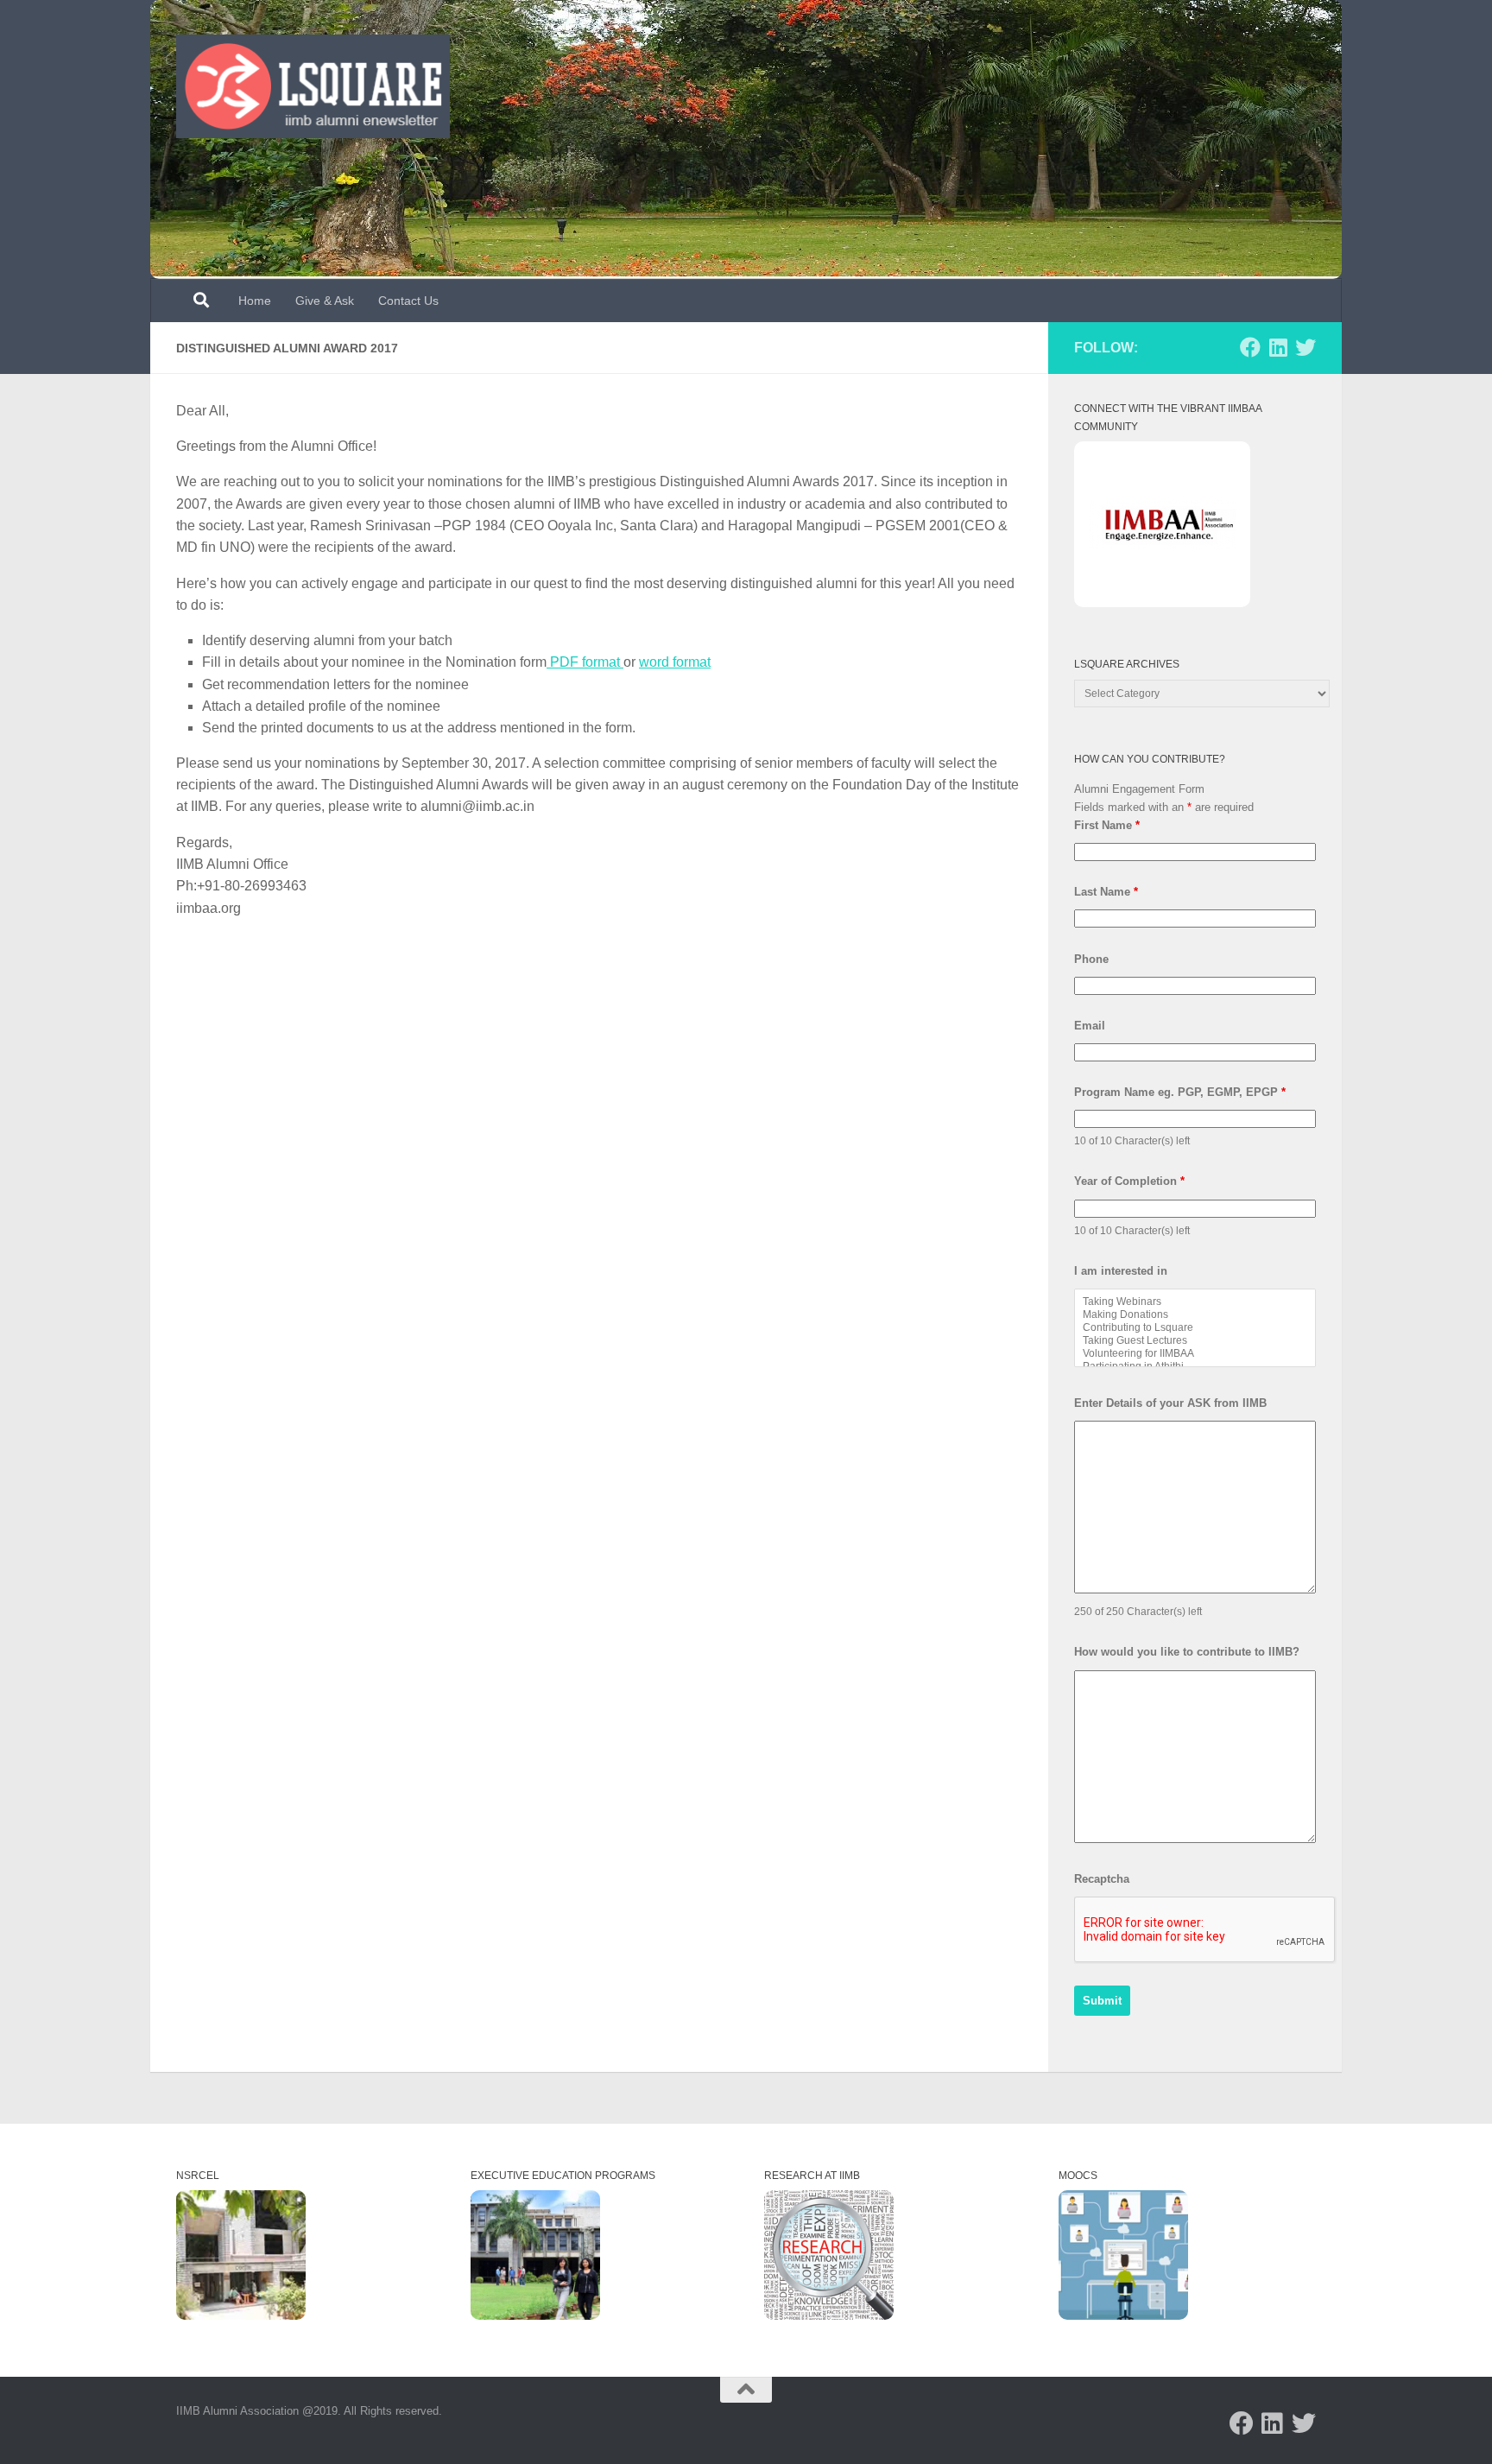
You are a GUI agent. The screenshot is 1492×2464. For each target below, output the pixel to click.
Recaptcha (1102, 1879)
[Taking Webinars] (1195, 1302)
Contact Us (408, 301)
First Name (1107, 825)
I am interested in (1121, 1271)
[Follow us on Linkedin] (1278, 347)
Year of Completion (1129, 1181)
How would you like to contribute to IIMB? (1187, 1652)
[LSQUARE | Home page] (313, 86)
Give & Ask (325, 301)
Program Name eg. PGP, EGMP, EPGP (1180, 1092)
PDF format (585, 662)
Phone (1091, 959)
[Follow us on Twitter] (1305, 347)
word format (675, 662)
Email (1090, 1026)
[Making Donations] (1195, 1315)
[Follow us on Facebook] (1250, 347)
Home (255, 301)
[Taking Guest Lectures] (1195, 1341)
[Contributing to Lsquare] (1195, 1328)
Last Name (1106, 892)
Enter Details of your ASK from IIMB (1170, 1403)
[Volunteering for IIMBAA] (1195, 1354)
